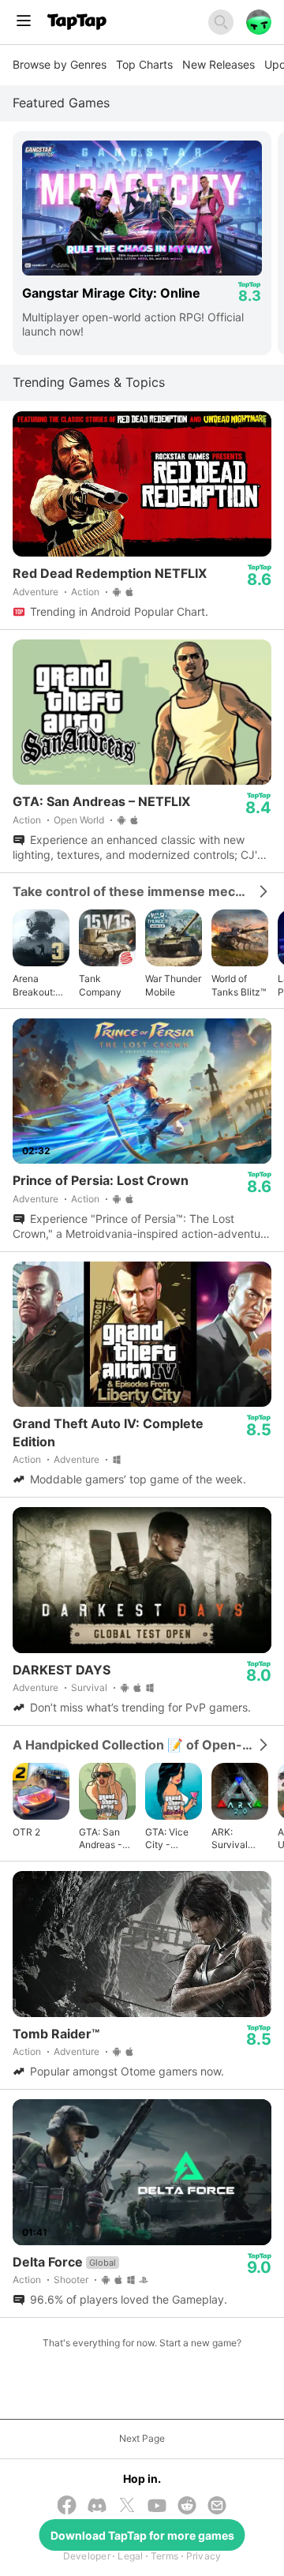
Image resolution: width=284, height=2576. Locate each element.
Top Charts (144, 64)
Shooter (71, 2280)
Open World (79, 820)
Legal (130, 2556)
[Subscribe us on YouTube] (157, 2507)
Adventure (35, 592)
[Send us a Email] (217, 2507)
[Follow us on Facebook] (67, 2507)
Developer (87, 2556)
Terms (164, 2556)
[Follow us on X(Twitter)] (127, 2507)
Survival (89, 1687)
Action (85, 592)
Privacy (204, 2556)
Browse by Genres (60, 64)
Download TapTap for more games (142, 2535)
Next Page (142, 2438)
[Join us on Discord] (97, 2507)
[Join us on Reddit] (187, 2507)
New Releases (219, 64)
